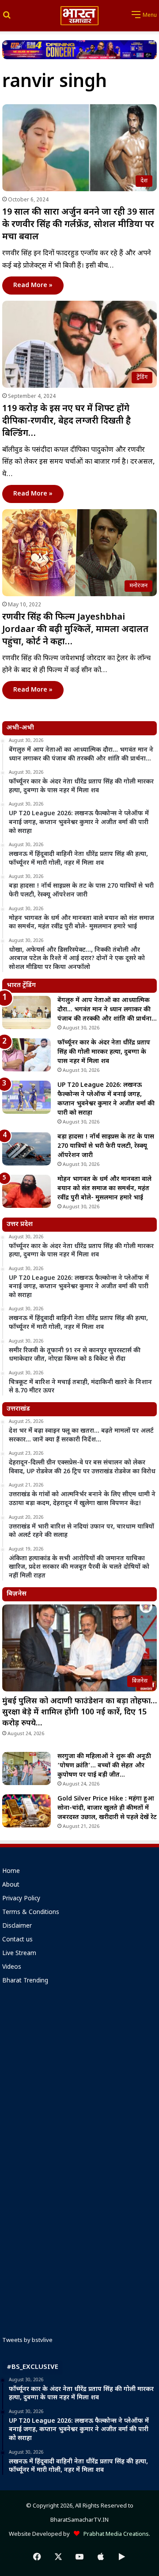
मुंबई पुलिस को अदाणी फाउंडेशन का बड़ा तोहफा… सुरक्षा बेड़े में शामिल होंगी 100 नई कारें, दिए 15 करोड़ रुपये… (79, 1712)
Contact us (17, 1940)
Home (11, 1872)
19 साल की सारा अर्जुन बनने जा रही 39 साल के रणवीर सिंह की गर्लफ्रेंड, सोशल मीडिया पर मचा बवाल (78, 225)
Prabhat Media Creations (114, 2534)
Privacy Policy (21, 1899)
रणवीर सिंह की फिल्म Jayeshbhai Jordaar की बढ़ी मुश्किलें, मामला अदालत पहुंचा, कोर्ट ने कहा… (75, 630)
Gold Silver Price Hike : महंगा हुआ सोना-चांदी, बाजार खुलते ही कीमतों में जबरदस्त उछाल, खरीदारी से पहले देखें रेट (107, 1808)
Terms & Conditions (31, 1913)
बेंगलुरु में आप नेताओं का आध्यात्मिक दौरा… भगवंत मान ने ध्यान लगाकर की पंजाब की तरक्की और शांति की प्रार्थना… (107, 1010)
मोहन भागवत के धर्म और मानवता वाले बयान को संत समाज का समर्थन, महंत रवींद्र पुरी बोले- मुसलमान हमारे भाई (104, 1189)
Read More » (33, 286)
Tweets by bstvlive (27, 2340)
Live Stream (19, 1954)
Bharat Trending (25, 1981)
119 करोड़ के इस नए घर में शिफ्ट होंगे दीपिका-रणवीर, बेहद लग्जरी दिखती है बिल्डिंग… (66, 421)
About (11, 1885)
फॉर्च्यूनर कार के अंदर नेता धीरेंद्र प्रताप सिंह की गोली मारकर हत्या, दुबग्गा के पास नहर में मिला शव (104, 1052)
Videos (12, 1967)
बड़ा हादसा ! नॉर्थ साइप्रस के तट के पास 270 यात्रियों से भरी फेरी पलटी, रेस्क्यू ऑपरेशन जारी (106, 1146)
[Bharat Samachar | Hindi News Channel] (79, 16)
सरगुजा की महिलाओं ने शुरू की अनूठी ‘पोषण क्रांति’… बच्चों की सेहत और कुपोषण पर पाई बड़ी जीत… (104, 1766)
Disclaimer (17, 1926)
